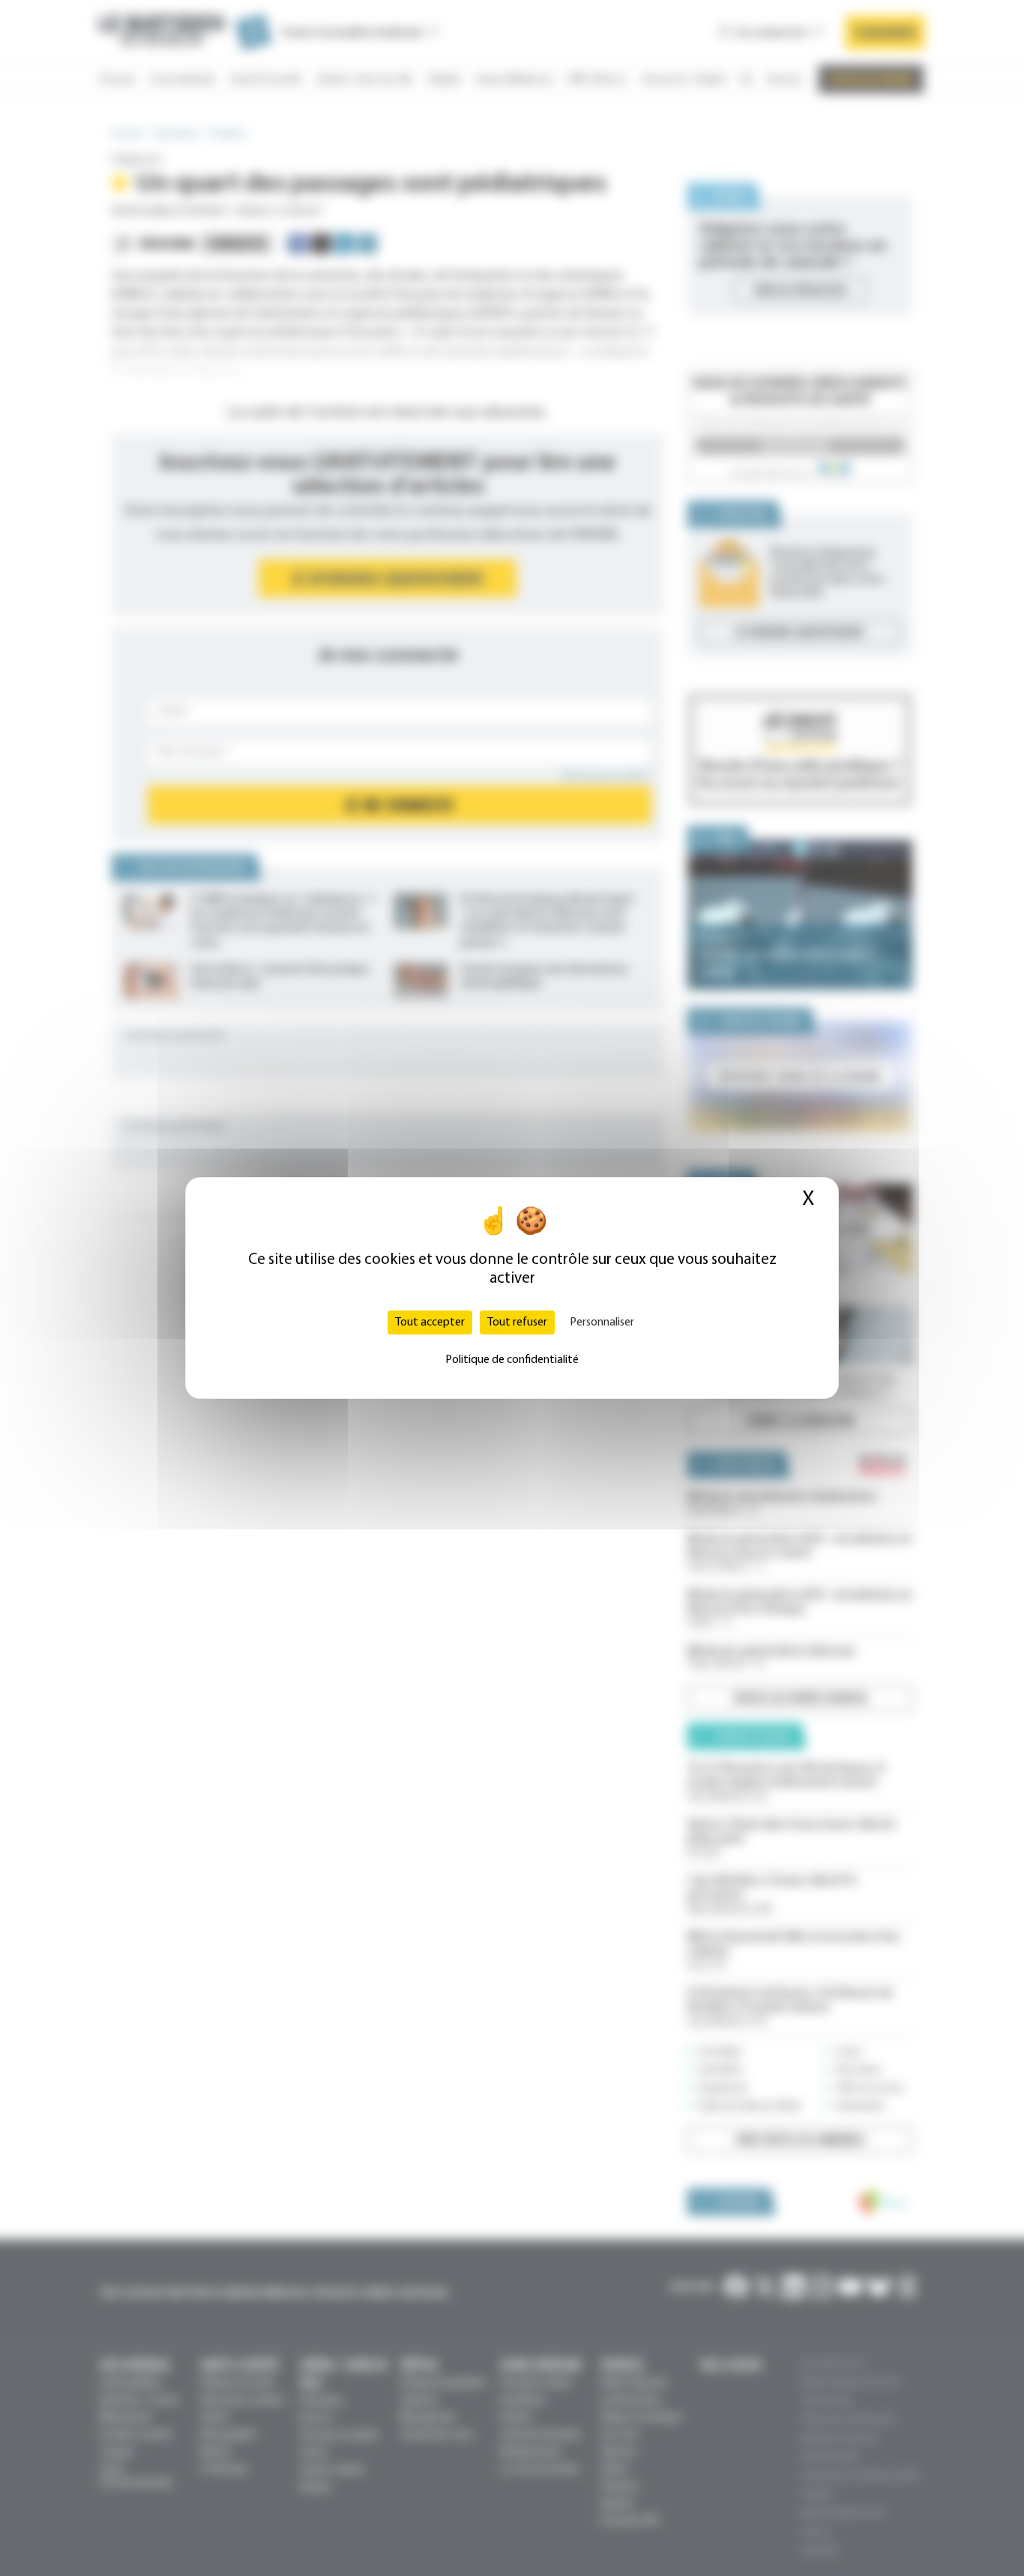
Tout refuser (517, 1322)
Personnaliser (602, 1322)
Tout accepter (430, 1322)
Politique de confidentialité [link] (512, 1360)
